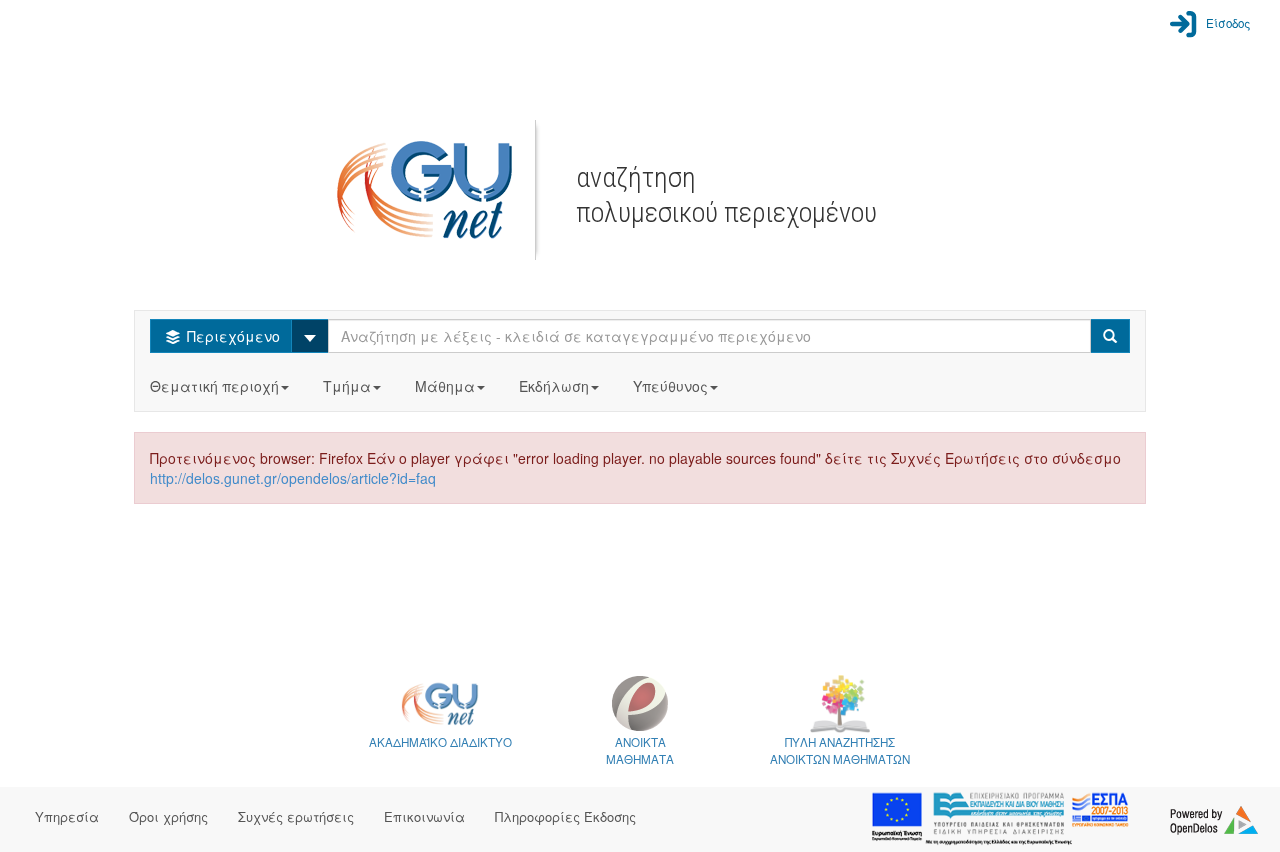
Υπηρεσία (67, 816)
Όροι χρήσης (168, 816)
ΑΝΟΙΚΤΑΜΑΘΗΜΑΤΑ (640, 750)
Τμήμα (347, 386)
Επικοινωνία (424, 816)
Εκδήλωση (554, 386)
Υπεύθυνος (670, 386)
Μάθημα (445, 386)
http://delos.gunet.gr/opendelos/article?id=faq (293, 478)
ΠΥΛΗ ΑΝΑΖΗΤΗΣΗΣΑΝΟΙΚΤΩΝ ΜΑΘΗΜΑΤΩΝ (840, 750)
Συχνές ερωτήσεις (296, 816)
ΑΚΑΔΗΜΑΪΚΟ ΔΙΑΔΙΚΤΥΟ (440, 742)
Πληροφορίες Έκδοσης (565, 816)
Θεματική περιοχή (214, 386)
